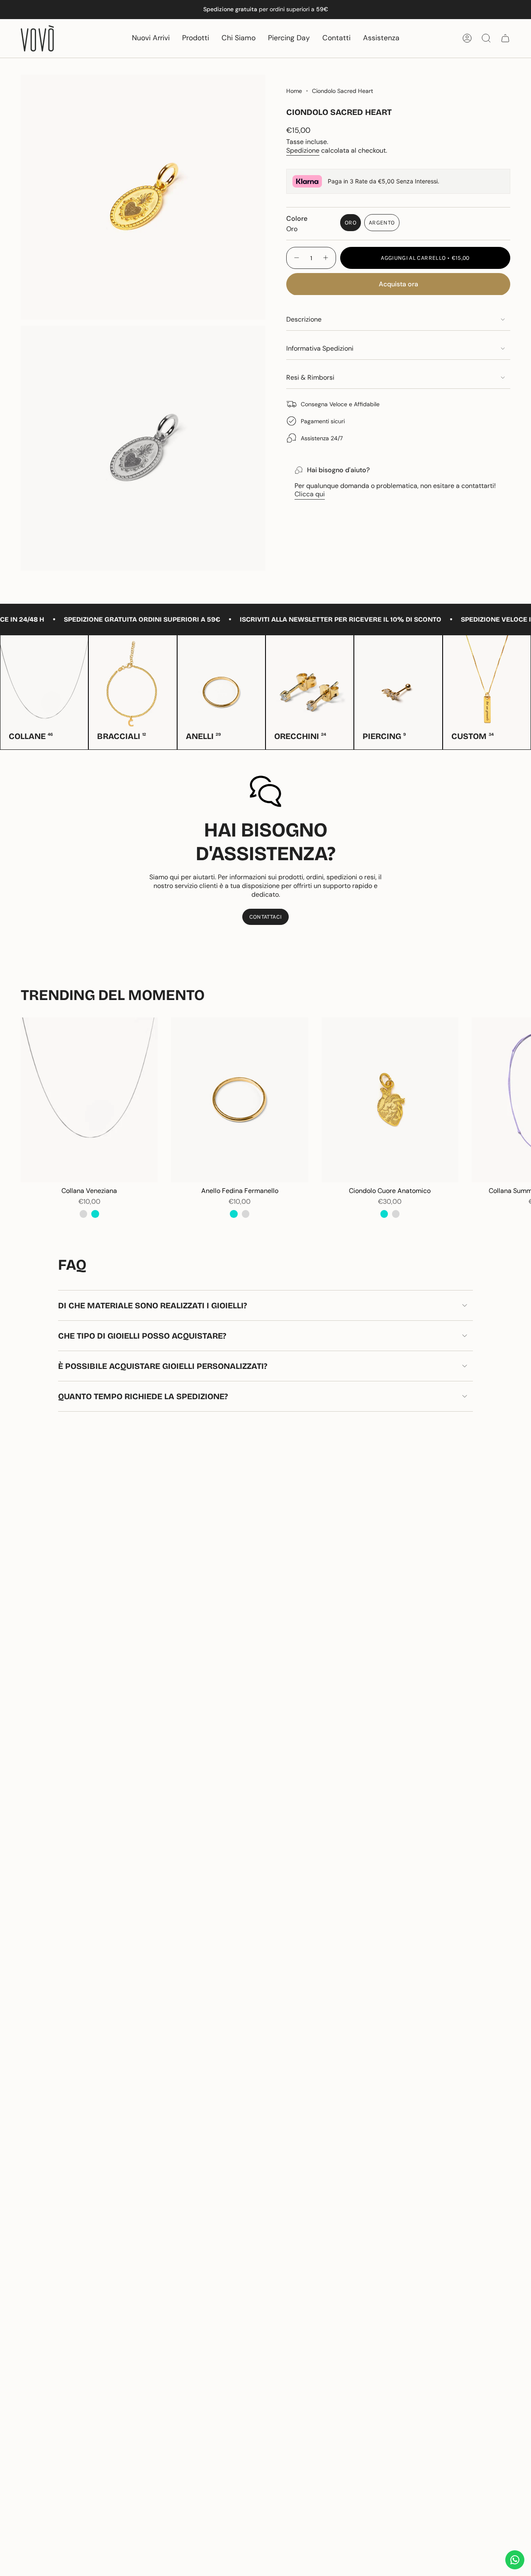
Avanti (519, 1100)
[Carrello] (505, 38)
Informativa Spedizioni (320, 348)
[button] (196, 38)
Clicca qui (310, 494)
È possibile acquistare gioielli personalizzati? (163, 1366)
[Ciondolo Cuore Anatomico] (390, 1100)
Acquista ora (398, 284)
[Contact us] (515, 2560)
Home (294, 91)
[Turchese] (95, 1214)
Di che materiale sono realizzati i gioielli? (152, 1305)
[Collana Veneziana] (89, 1100)
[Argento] (83, 1214)
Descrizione (304, 319)
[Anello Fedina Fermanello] (239, 1100)
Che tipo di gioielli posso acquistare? (142, 1336)
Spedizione (303, 150)
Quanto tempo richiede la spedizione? (143, 1396)
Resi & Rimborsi (310, 377)
